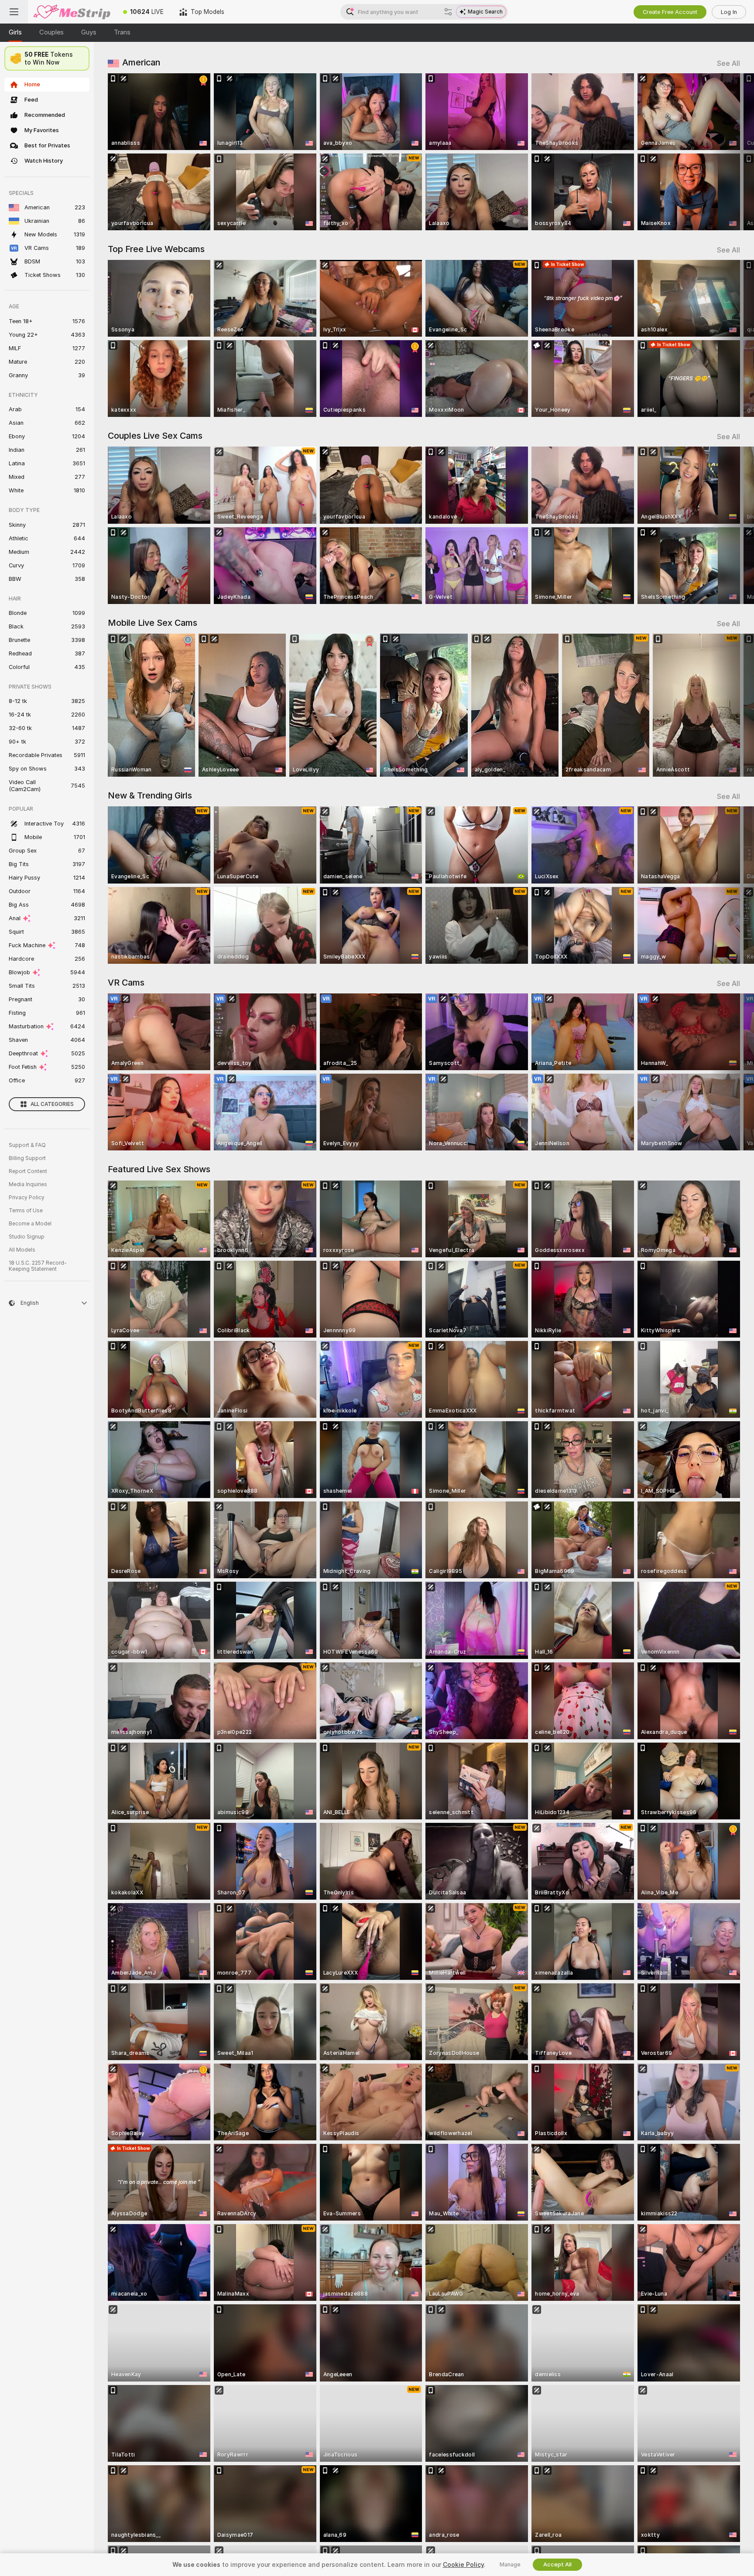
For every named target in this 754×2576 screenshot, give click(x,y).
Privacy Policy (27, 1198)
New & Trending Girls (150, 795)
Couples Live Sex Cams (155, 436)
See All (728, 63)
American (141, 62)
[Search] (448, 12)
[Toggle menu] (14, 12)
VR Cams (126, 983)
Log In (729, 12)
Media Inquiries (28, 1184)
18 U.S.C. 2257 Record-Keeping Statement (38, 1266)
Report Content (28, 1171)
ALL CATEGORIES (52, 1104)
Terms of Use (26, 1211)
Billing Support (27, 1158)
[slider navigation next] (732, 152)
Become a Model (30, 1224)
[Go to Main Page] (72, 12)
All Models (22, 1250)
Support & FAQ (27, 1145)
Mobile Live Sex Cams (153, 623)
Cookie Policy (463, 2565)
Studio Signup (27, 1237)
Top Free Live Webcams (156, 249)
